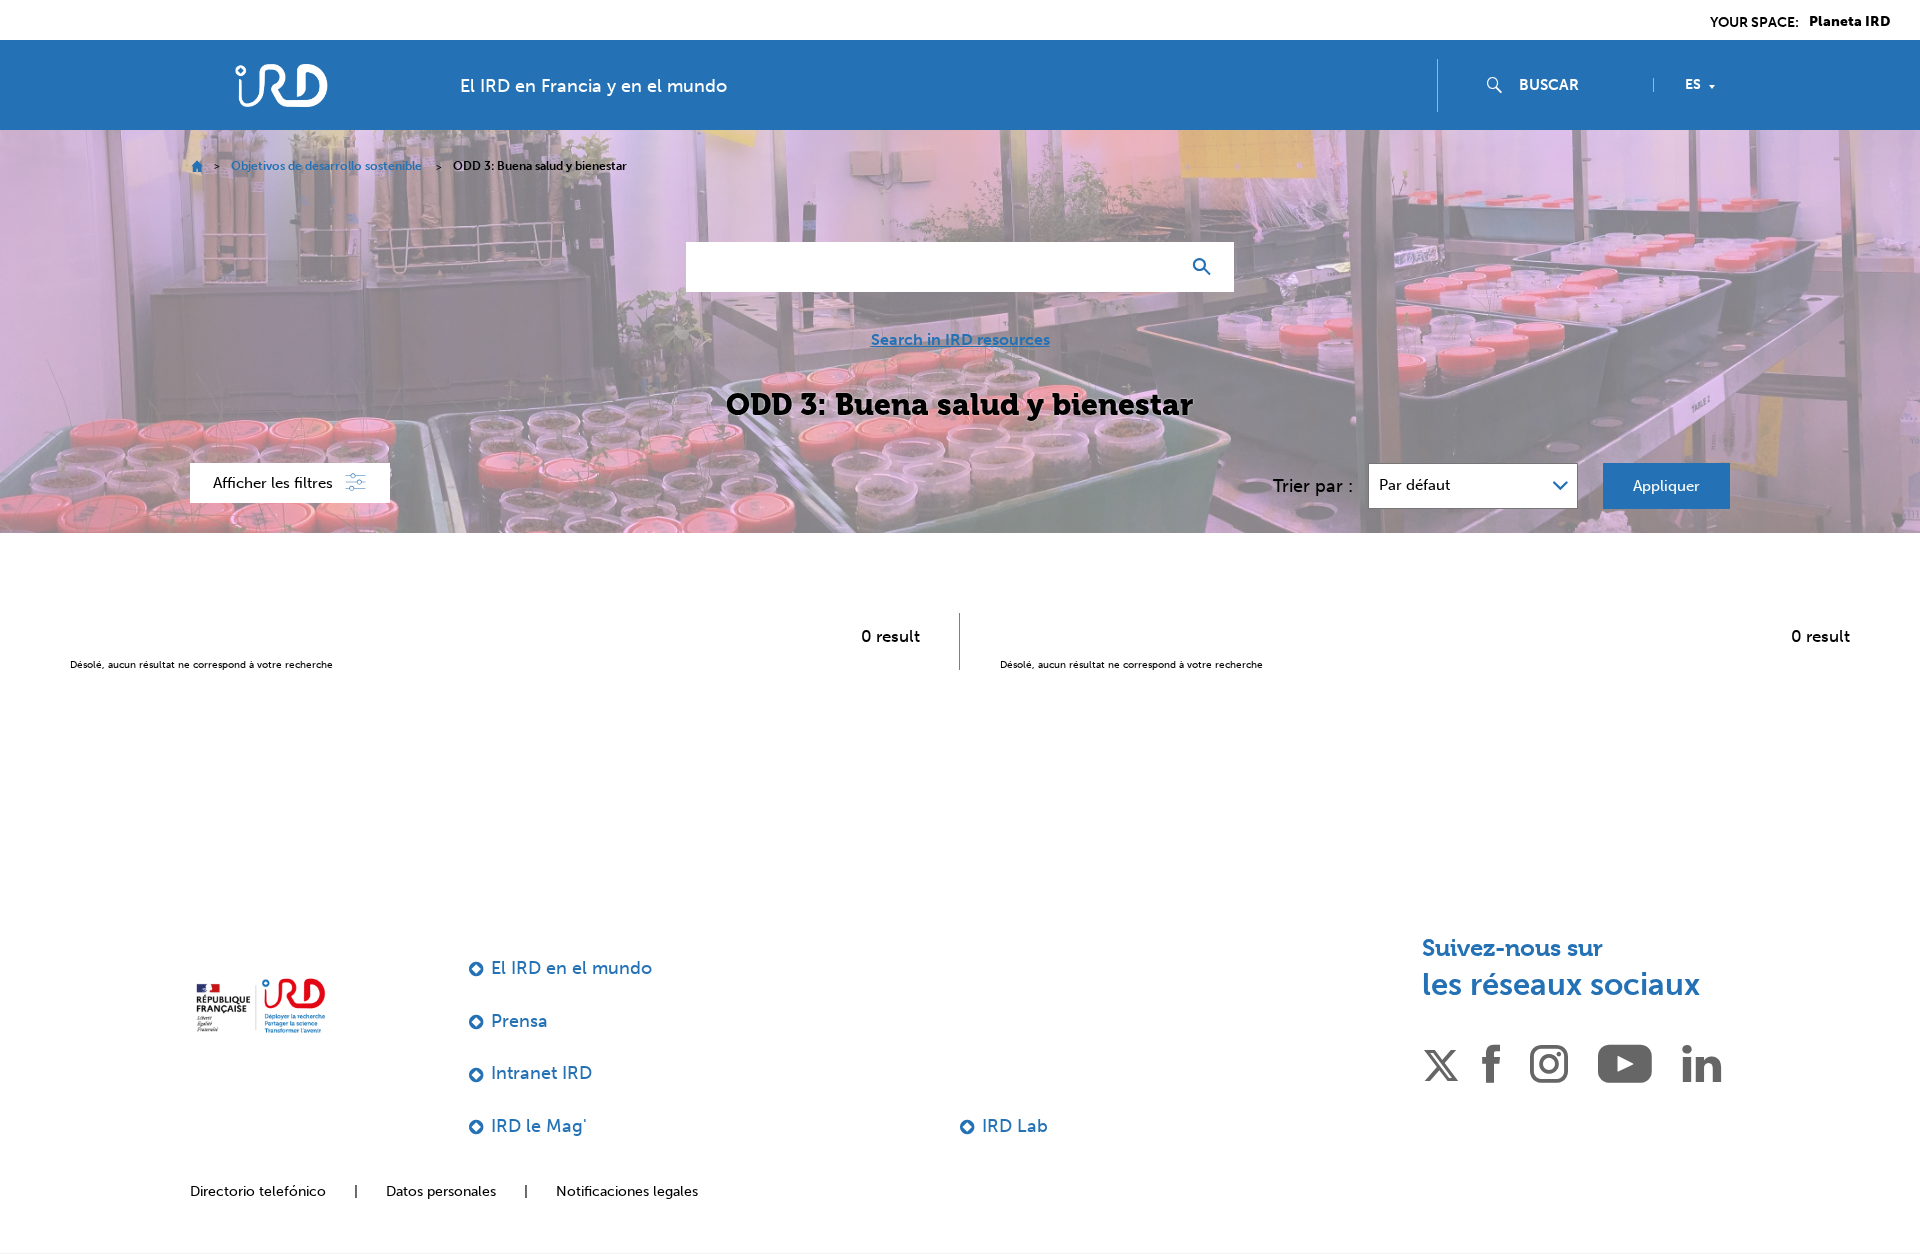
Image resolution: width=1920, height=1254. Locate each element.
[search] (1578, 85)
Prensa (519, 1021)
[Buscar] (1206, 267)
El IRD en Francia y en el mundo (593, 86)
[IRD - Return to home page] (281, 85)
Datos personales (441, 1191)
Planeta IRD (1849, 22)
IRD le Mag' (539, 1126)
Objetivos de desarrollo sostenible (326, 166)
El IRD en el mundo (571, 968)
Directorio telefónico (258, 1191)
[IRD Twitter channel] (1441, 1062)
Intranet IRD (541, 1073)
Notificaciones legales (627, 1191)
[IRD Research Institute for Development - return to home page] (260, 1005)
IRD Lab (1015, 1126)
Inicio (196, 166)
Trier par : (1313, 486)
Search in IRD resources (960, 340)
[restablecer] (1156, 267)
